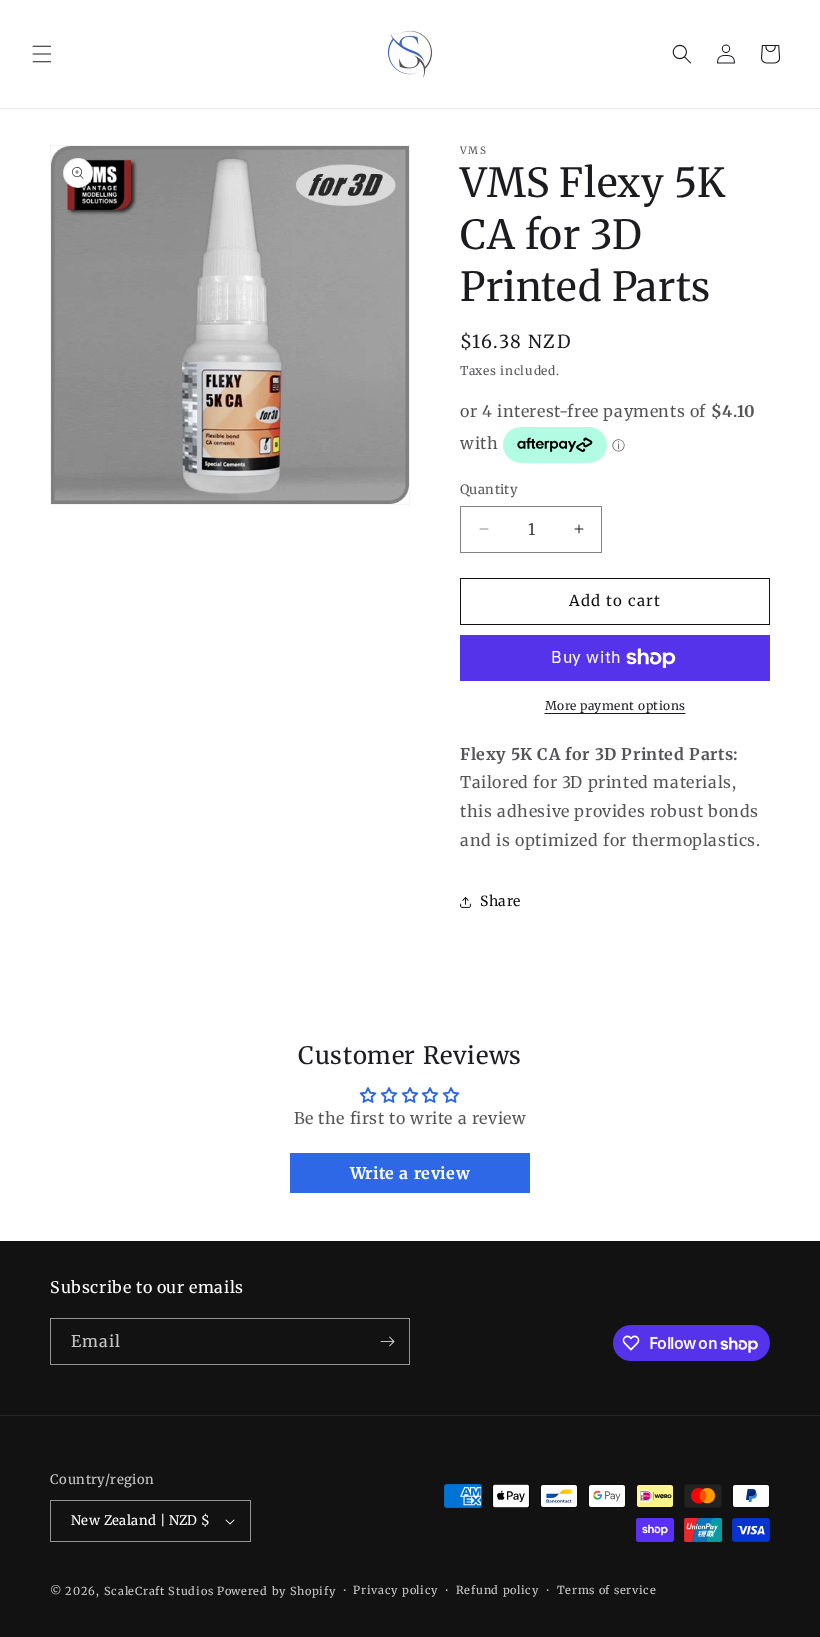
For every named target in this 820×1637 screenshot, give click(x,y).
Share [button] (500, 901)
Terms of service (607, 1590)
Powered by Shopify (276, 1591)
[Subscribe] (387, 1341)
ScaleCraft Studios (159, 1591)
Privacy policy (395, 1590)
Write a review (410, 1173)
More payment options (615, 705)
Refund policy (497, 1590)
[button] (42, 54)
